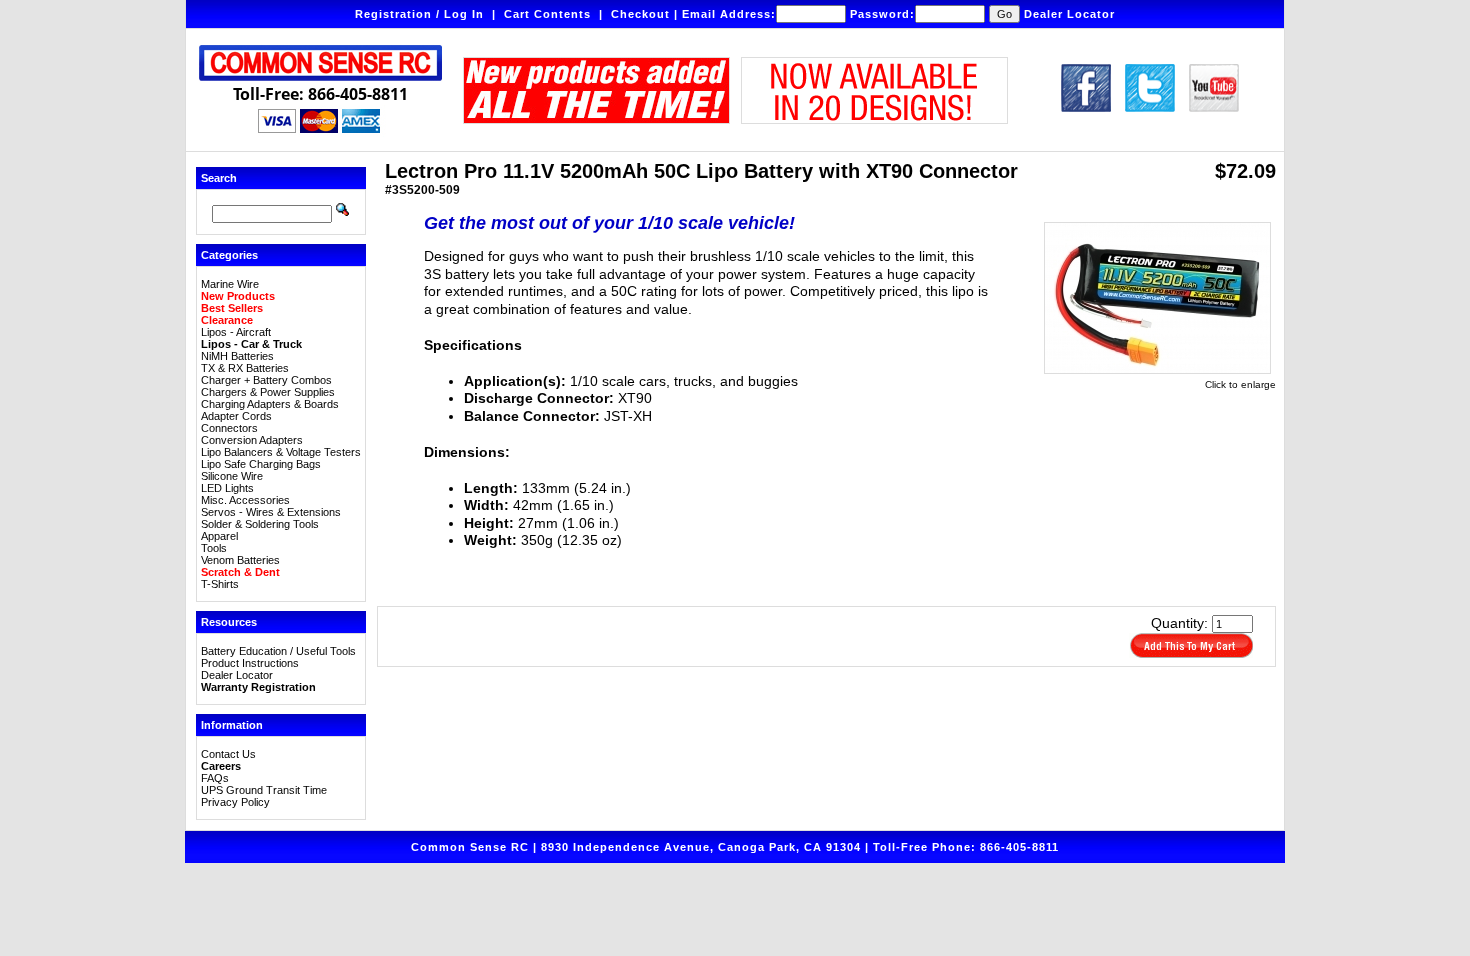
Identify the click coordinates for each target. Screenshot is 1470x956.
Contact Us (228, 754)
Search (219, 178)
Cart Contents (547, 14)
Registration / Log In (419, 14)
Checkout (640, 14)
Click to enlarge (1240, 384)
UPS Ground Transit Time (264, 790)
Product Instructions (250, 663)
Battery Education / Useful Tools (278, 651)
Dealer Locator (1069, 14)
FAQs (215, 778)
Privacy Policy (235, 802)
